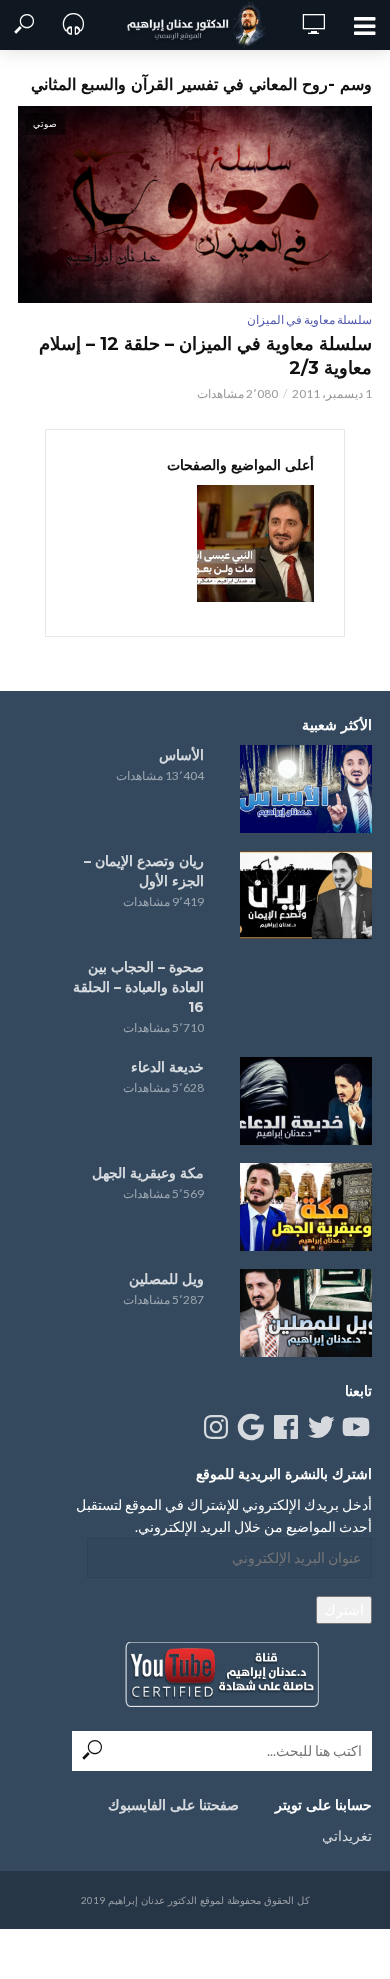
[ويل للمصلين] (306, 1313)
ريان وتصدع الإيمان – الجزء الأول (144, 871)
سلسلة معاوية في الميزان (309, 319)
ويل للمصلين (166, 1279)
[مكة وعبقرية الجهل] (306, 1207)
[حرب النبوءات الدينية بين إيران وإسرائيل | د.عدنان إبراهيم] (255, 543)
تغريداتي (347, 1835)
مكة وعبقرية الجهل (148, 1173)
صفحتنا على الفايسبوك (173, 1805)
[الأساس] (306, 789)
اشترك (344, 1609)
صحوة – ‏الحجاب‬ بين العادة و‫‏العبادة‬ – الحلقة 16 (138, 987)
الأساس (181, 755)
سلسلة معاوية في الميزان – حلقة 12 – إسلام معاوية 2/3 (205, 356)
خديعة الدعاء (167, 1067)
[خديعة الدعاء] (306, 1101)
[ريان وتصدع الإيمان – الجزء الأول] (306, 895)
